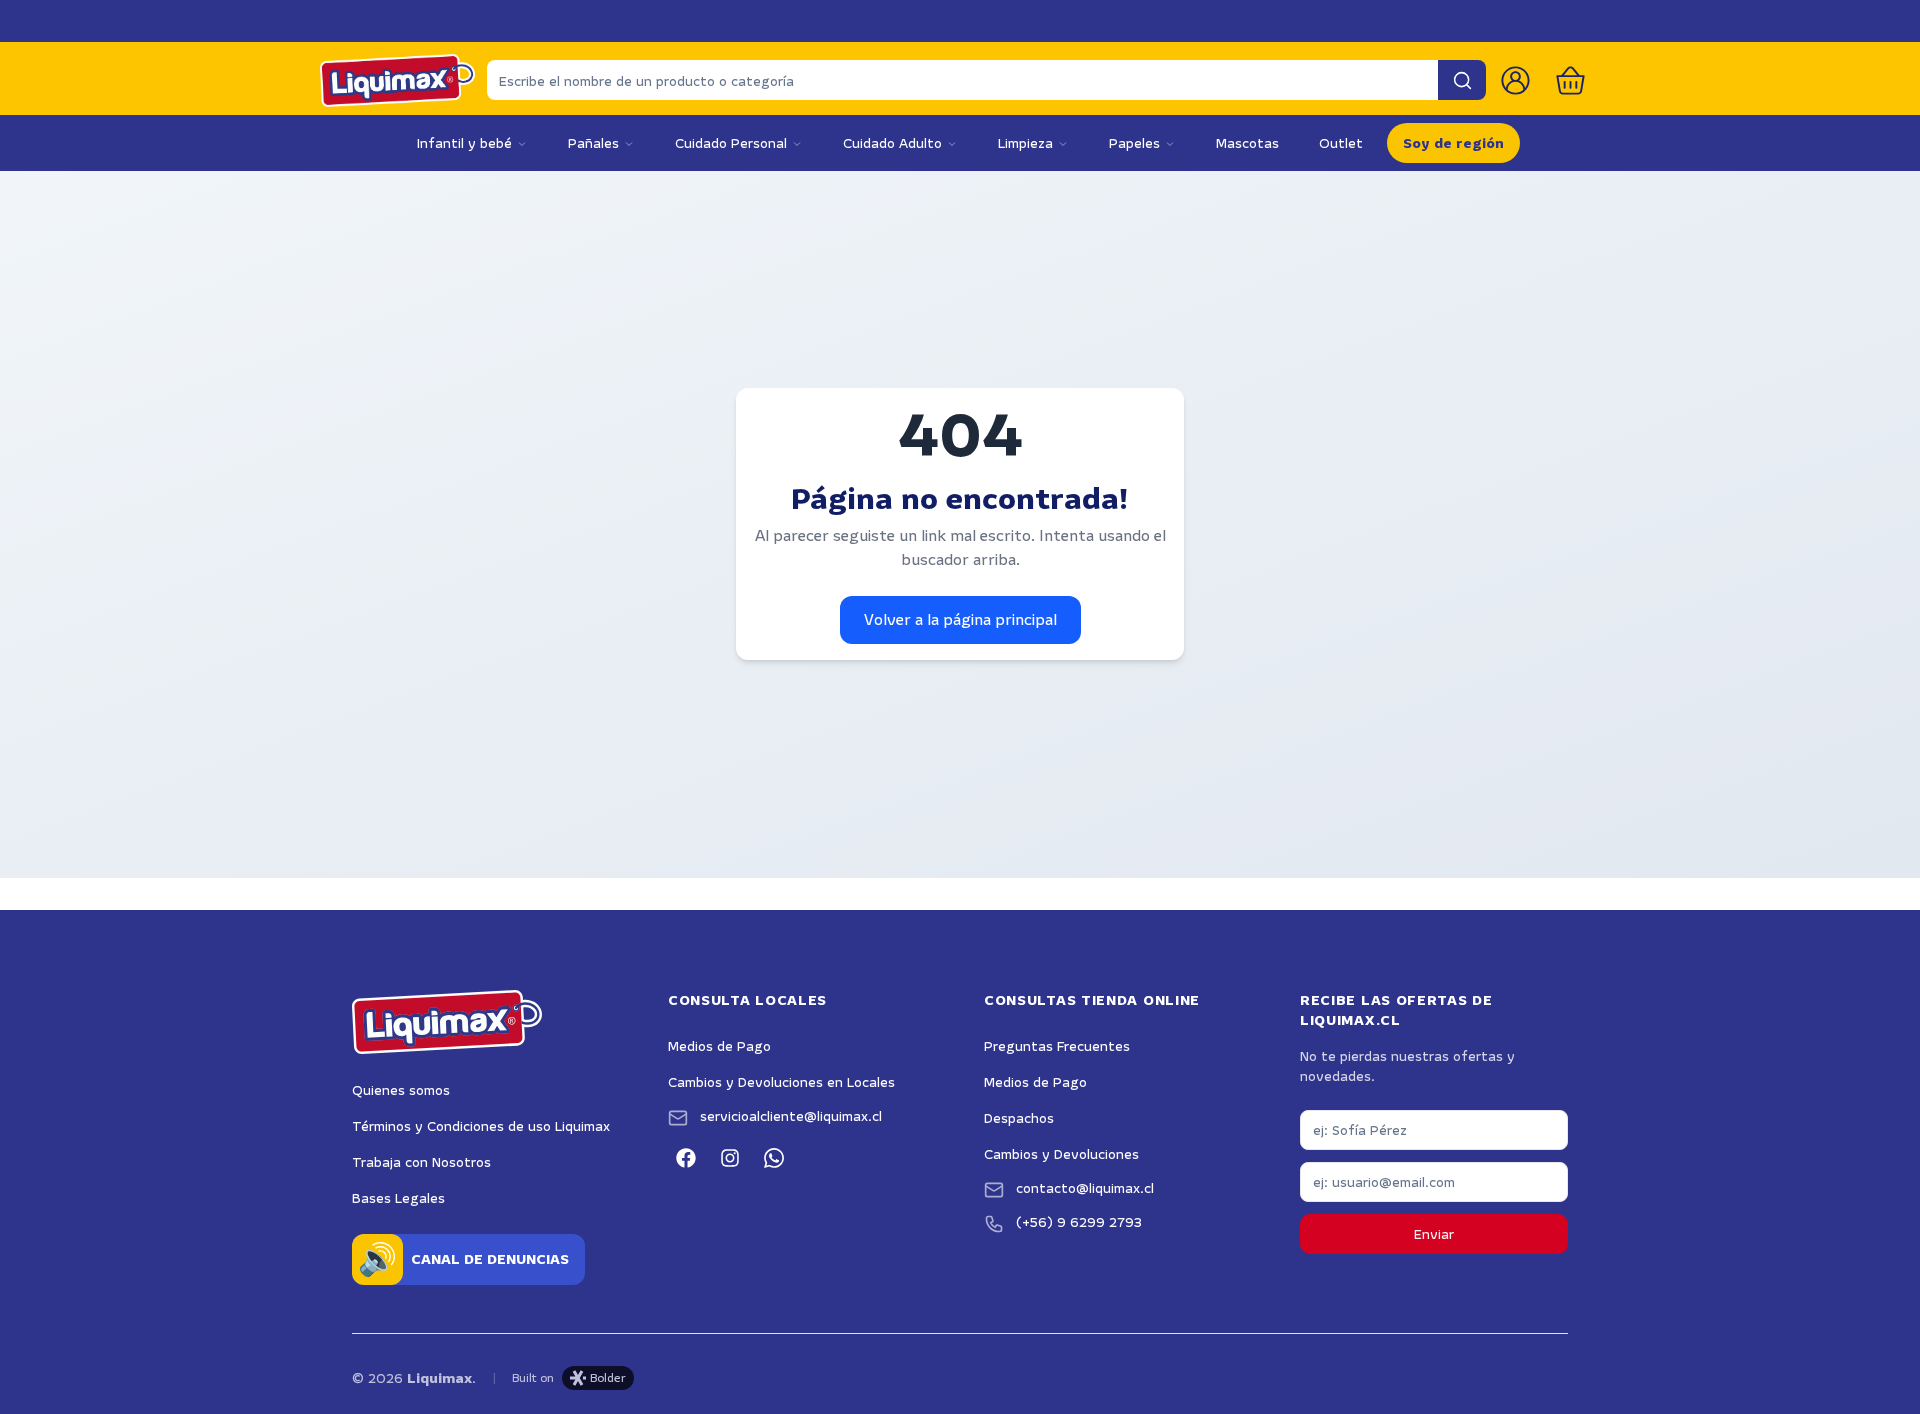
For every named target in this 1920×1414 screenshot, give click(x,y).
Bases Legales (398, 1198)
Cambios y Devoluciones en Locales (781, 1082)
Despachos (1019, 1118)
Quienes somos (401, 1090)
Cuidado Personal (731, 143)
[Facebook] (686, 1158)
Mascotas (1247, 143)
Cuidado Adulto (892, 143)
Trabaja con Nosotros (421, 1162)
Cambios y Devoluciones (1061, 1154)
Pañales (593, 143)
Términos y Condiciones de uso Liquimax (481, 1126)
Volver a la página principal (960, 619)
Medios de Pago (719, 1046)
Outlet (1341, 143)
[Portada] (397, 80)
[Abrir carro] (1570, 80)
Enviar (1434, 1234)
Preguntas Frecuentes (1057, 1046)
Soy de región (1453, 143)
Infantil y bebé (464, 143)
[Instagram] (730, 1158)
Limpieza (1025, 143)
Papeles (1134, 143)
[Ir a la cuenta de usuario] (1515, 80)
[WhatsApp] (774, 1158)
